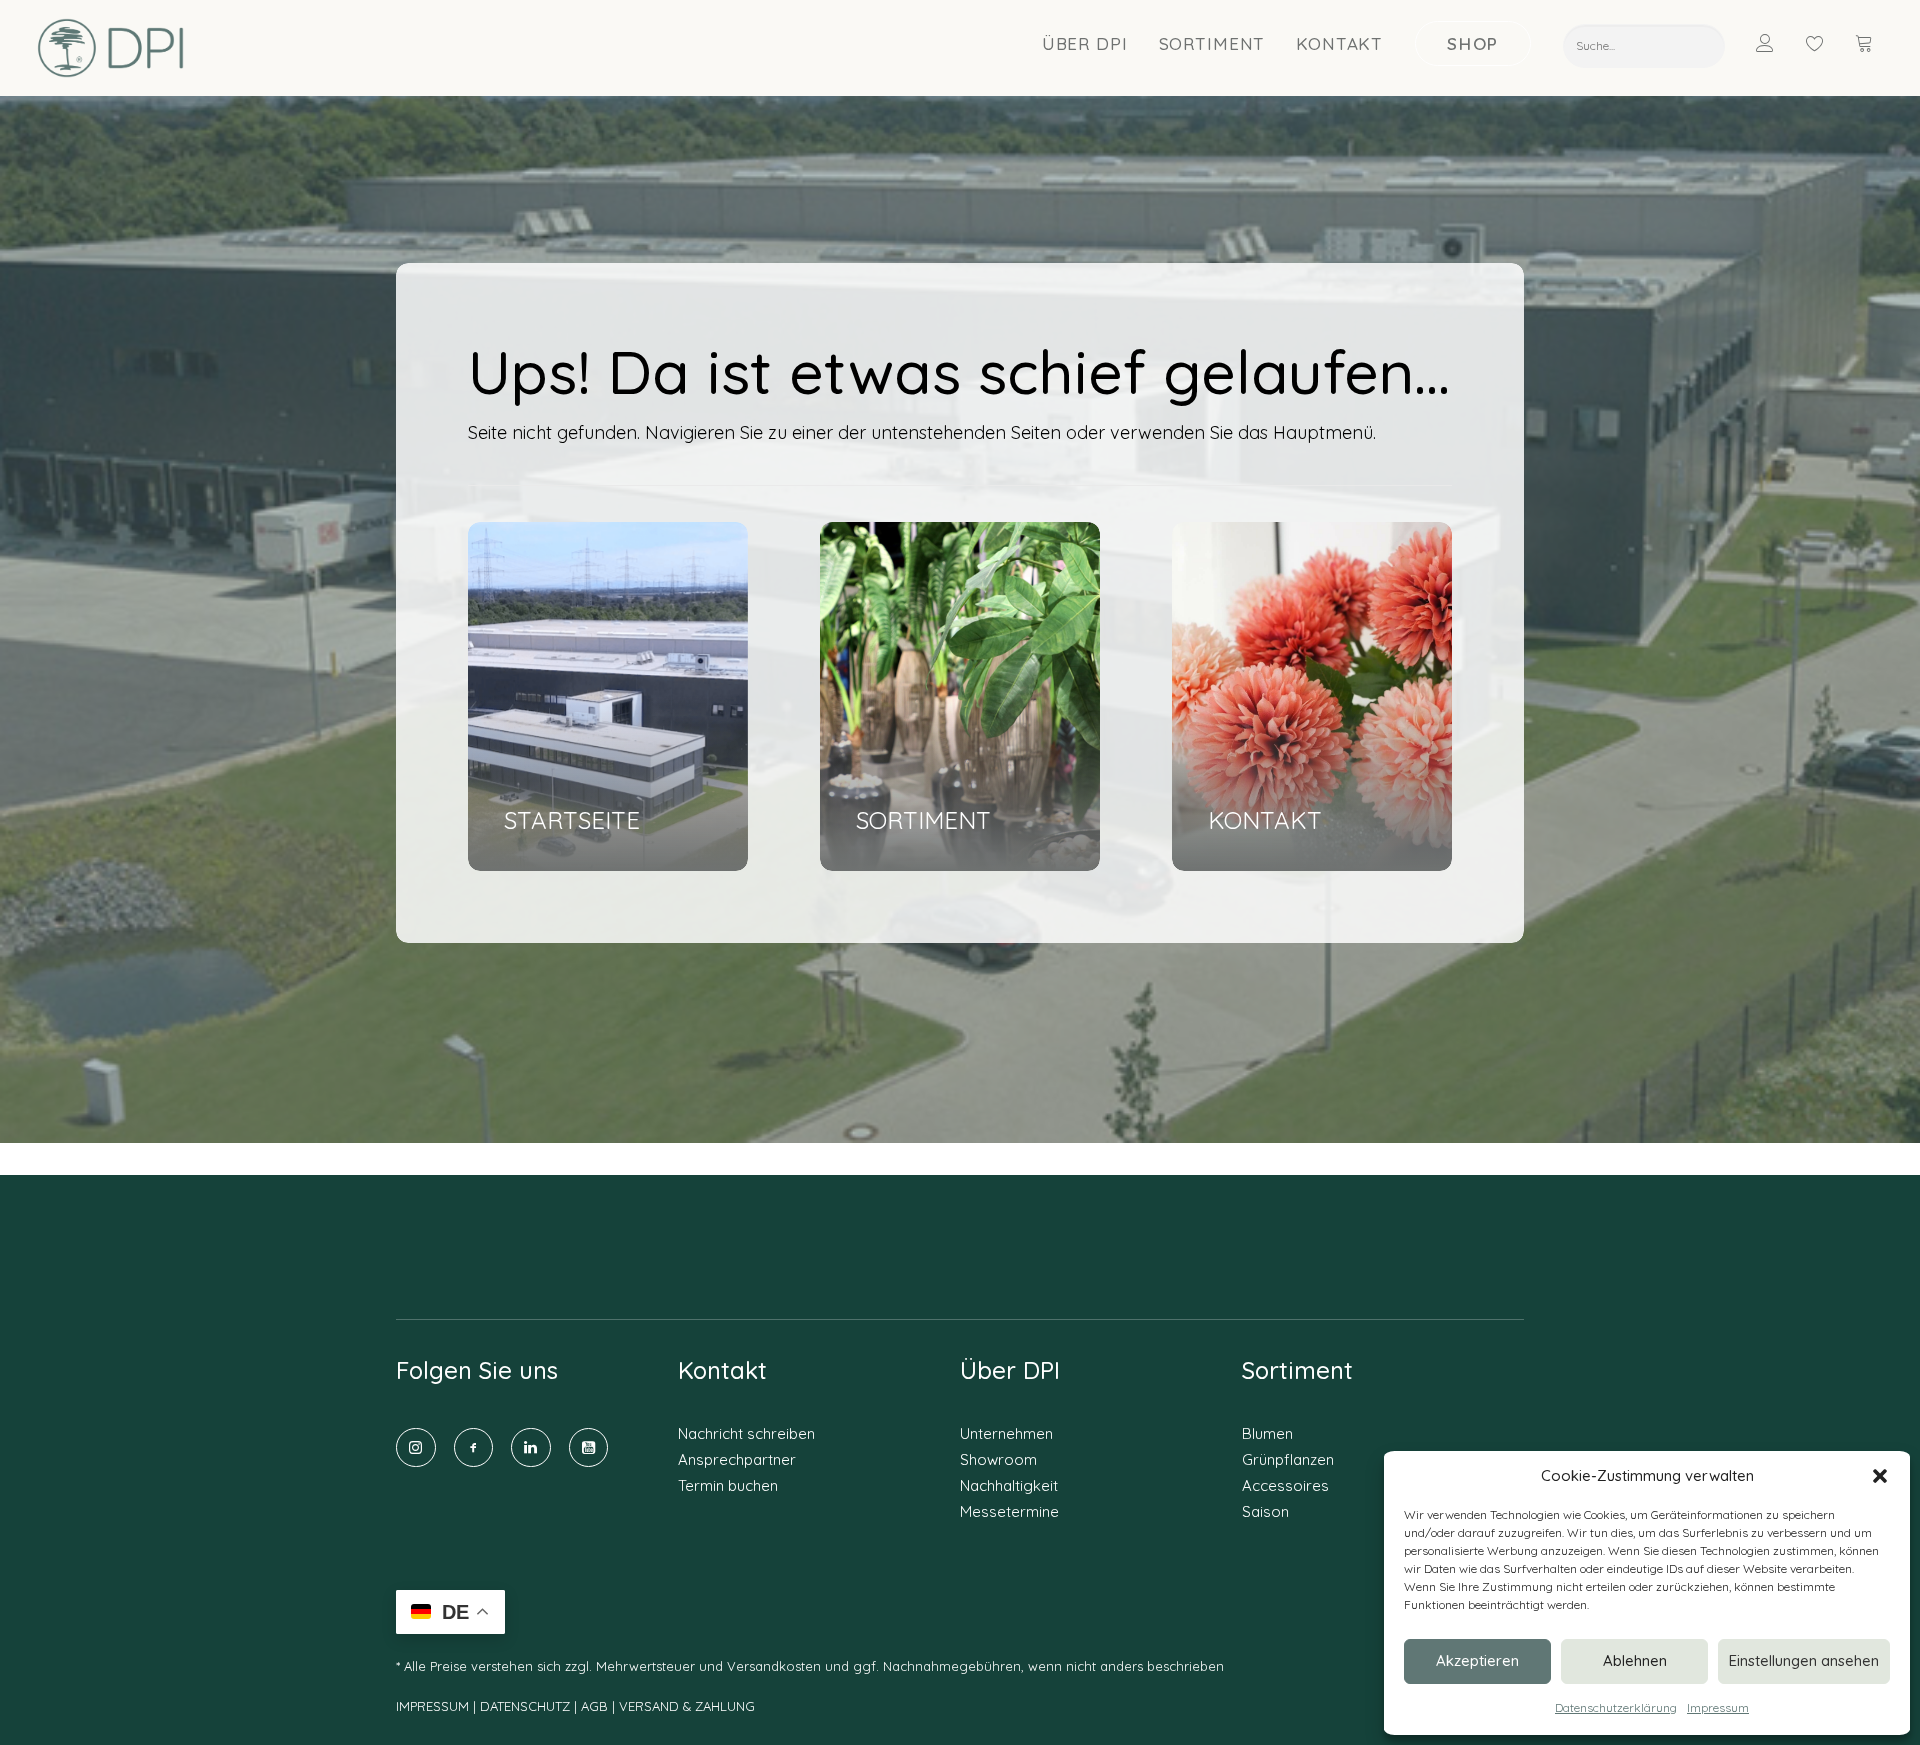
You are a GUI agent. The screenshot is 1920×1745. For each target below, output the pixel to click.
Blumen (1267, 1433)
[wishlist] (1824, 43)
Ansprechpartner (737, 1459)
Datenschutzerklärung (1616, 1707)
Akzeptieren (1477, 1660)
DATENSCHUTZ (527, 1706)
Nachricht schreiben (746, 1433)
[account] (1777, 43)
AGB (594, 1706)
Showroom (998, 1459)
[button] (1880, 1476)
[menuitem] (1085, 43)
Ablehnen (1635, 1660)
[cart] (1866, 43)
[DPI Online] (111, 48)
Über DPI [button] (1085, 43)
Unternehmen (1006, 1433)
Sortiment (1212, 43)
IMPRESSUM (432, 1706)
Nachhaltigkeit (1009, 1485)
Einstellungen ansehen (1804, 1660)
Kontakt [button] (1339, 43)
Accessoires (1285, 1485)
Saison (1265, 1511)
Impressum (1718, 1707)
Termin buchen (728, 1485)
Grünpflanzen (1288, 1459)
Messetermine (1009, 1511)
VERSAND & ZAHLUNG (687, 1706)
